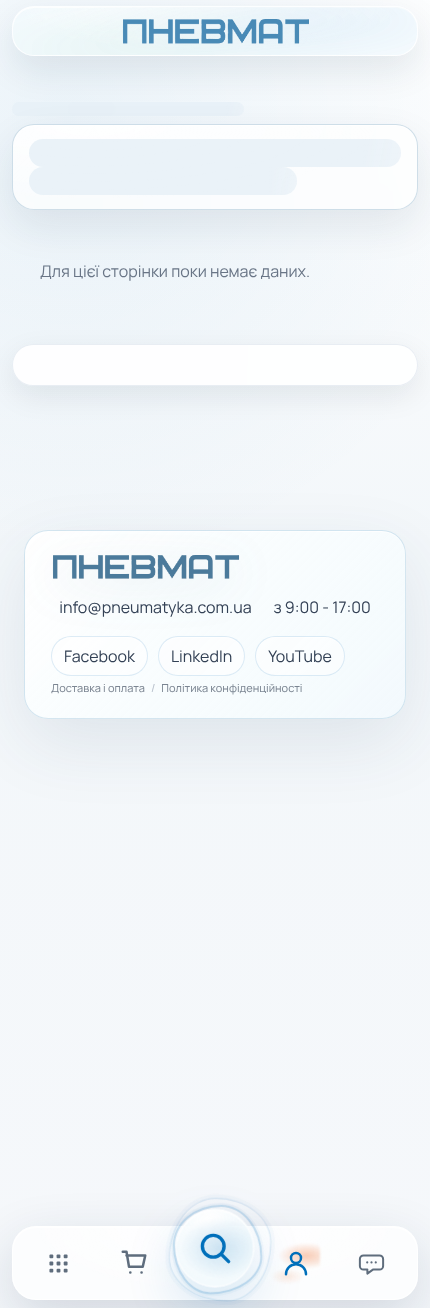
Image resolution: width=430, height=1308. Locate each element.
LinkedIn (201, 656)
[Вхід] (296, 1263)
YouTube (300, 656)
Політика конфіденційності (231, 689)
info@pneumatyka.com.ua (155, 607)
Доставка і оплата (98, 689)
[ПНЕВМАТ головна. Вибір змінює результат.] (215, 31)
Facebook (99, 656)
